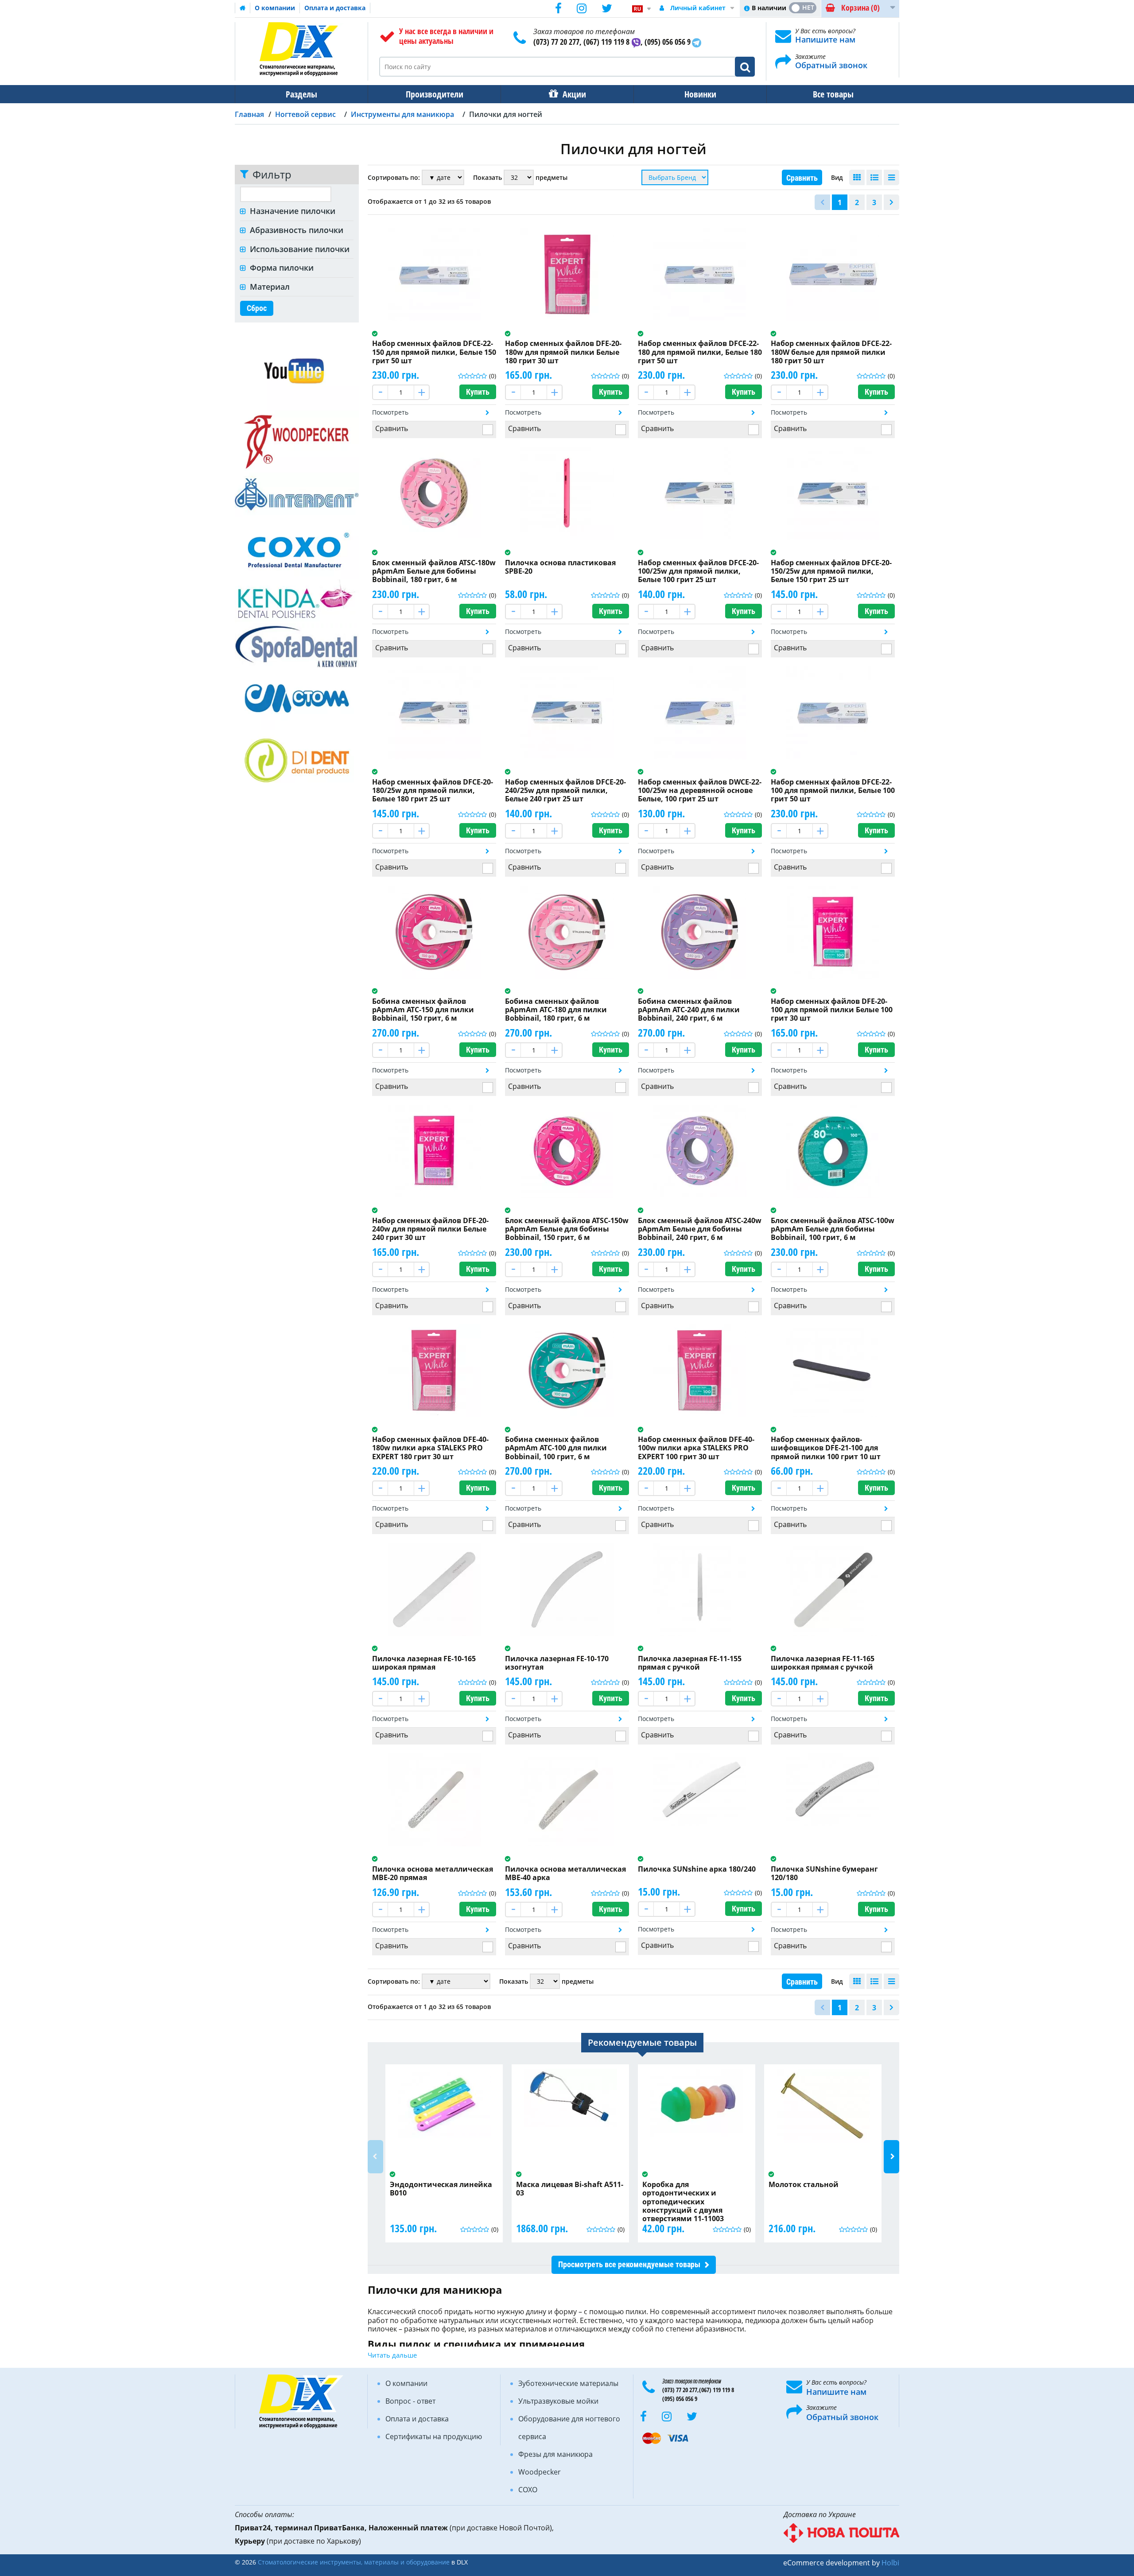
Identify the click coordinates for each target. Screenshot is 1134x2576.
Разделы (301, 94)
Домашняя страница (243, 8)
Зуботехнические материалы (568, 2383)
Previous (375, 2157)
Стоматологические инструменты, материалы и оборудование (354, 2562)
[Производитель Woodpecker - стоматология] (297, 441)
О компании (275, 8)
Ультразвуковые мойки (558, 2401)
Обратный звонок (831, 65)
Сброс (257, 308)
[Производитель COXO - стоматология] (297, 547)
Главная (249, 114)
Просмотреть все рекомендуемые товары (629, 2264)
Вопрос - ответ (410, 2401)
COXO (528, 2490)
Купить (478, 392)
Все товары (833, 94)
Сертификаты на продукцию (434, 2436)
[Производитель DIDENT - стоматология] (297, 760)
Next (891, 2157)
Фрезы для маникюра (555, 2454)
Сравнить (802, 178)
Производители (435, 94)
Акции (574, 94)
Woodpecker (540, 2472)
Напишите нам (825, 39)
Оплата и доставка (335, 8)
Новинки (700, 94)
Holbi (890, 2563)
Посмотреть (390, 412)
